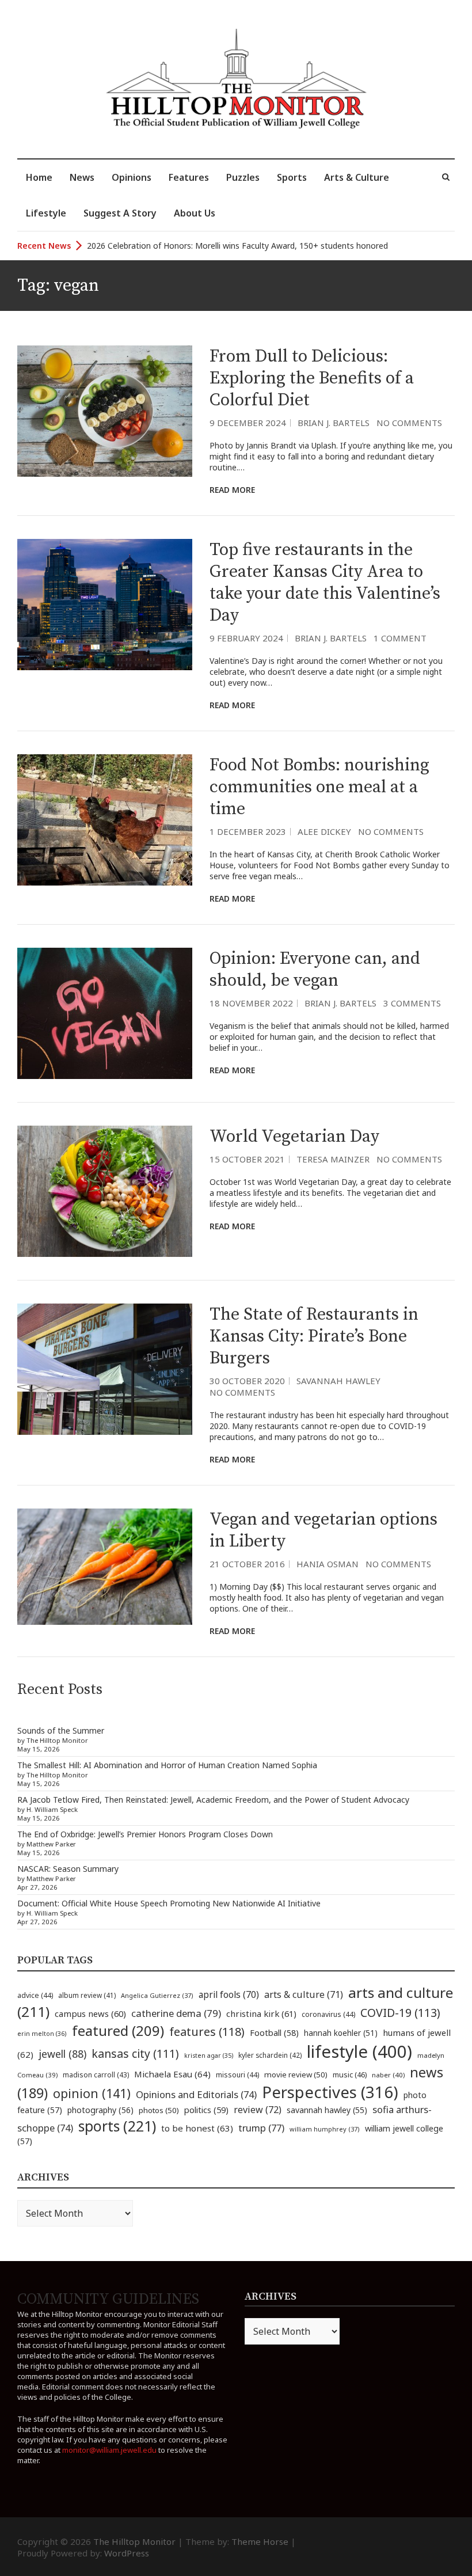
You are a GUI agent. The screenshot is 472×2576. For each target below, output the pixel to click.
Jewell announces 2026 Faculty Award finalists (173, 246)
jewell (62, 2054)
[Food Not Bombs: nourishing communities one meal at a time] (105, 820)
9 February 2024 (246, 638)
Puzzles (243, 177)
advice (35, 1995)
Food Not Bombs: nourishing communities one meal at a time (319, 787)
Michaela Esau (172, 2074)
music (350, 2075)
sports (117, 2126)
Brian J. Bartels (334, 423)
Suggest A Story (120, 213)
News (82, 177)
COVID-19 (400, 2013)
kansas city (135, 2053)
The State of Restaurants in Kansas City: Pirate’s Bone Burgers (314, 1336)
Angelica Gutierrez (157, 1995)
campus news (90, 2013)
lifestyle (359, 2051)
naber (388, 2075)
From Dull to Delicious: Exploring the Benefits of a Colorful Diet (312, 378)
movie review (296, 2075)
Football (274, 2033)
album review (87, 1995)
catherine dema (176, 2013)
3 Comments (412, 1003)
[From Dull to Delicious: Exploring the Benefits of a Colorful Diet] (105, 411)
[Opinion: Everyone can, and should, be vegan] (105, 1013)
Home (39, 177)
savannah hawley (327, 2110)
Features (189, 177)
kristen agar (209, 2056)
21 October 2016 (247, 1564)
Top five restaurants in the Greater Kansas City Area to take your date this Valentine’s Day (325, 583)
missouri (237, 2075)
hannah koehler (341, 2033)
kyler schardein (270, 2055)
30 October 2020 (247, 1381)
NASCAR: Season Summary (68, 1869)
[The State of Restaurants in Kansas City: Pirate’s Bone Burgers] (105, 1369)
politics (206, 2110)
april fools (229, 1994)
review (258, 2110)
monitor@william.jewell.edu (109, 2450)
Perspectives (330, 2092)
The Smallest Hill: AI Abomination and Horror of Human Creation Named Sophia (167, 1765)
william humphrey (325, 2129)
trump (261, 2128)
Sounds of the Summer (61, 1730)
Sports (292, 177)
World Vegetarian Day (294, 1137)
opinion (92, 2093)
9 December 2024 (248, 423)
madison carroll (96, 2075)
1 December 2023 (248, 831)
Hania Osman (328, 1564)
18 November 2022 (251, 1003)
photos (159, 2110)
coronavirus (328, 2014)
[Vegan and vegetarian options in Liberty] (105, 1567)
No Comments (409, 423)
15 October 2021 (247, 1159)
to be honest (197, 2128)
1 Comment (400, 638)
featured (118, 2030)
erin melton (42, 2033)
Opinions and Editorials (196, 2094)
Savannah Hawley (338, 1381)
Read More (232, 490)
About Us (195, 213)
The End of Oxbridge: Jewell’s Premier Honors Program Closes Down (145, 1834)
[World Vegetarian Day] (105, 1191)
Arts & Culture (357, 177)
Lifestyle (46, 213)
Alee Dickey (324, 831)
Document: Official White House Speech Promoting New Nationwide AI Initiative (169, 1903)
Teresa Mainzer (333, 1159)
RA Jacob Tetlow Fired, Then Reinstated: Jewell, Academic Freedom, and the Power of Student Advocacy (213, 1800)
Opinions (132, 177)
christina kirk (261, 2013)
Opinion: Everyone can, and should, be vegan (315, 970)
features (207, 2032)
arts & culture (304, 1994)
